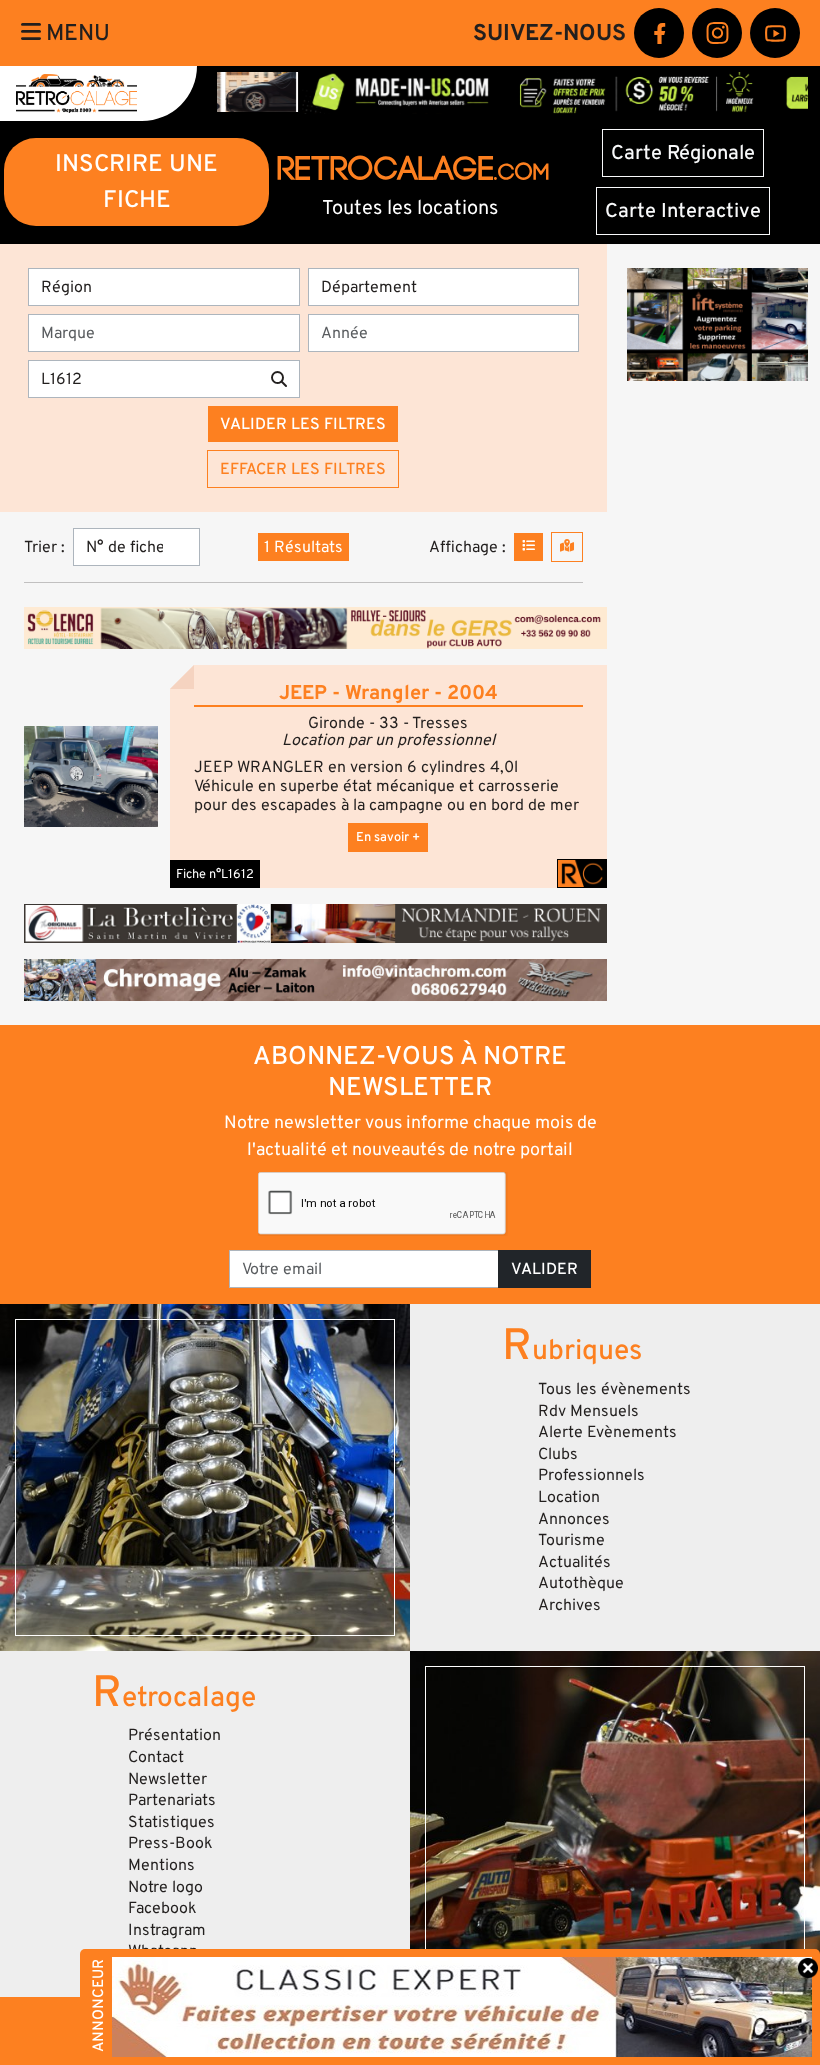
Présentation (174, 1735)
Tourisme (571, 1540)
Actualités (574, 1562)
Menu (75, 33)
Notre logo (165, 1887)
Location (569, 1497)
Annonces (574, 1519)
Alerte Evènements (607, 1432)
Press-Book (170, 1843)
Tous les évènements (614, 1389)
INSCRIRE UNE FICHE (136, 181)
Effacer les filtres (303, 469)
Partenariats (172, 1800)
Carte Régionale (683, 153)
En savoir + (388, 837)
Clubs (558, 1454)
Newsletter (167, 1779)
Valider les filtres (303, 424)
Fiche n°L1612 (215, 874)
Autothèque (581, 1583)
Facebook (162, 1908)
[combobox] (170, 333)
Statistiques (171, 1822)
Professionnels (591, 1475)
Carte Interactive (683, 211)
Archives (569, 1605)
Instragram (167, 1930)
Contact (156, 1757)
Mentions (161, 1865)
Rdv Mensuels (588, 1411)
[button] (91, 776)
